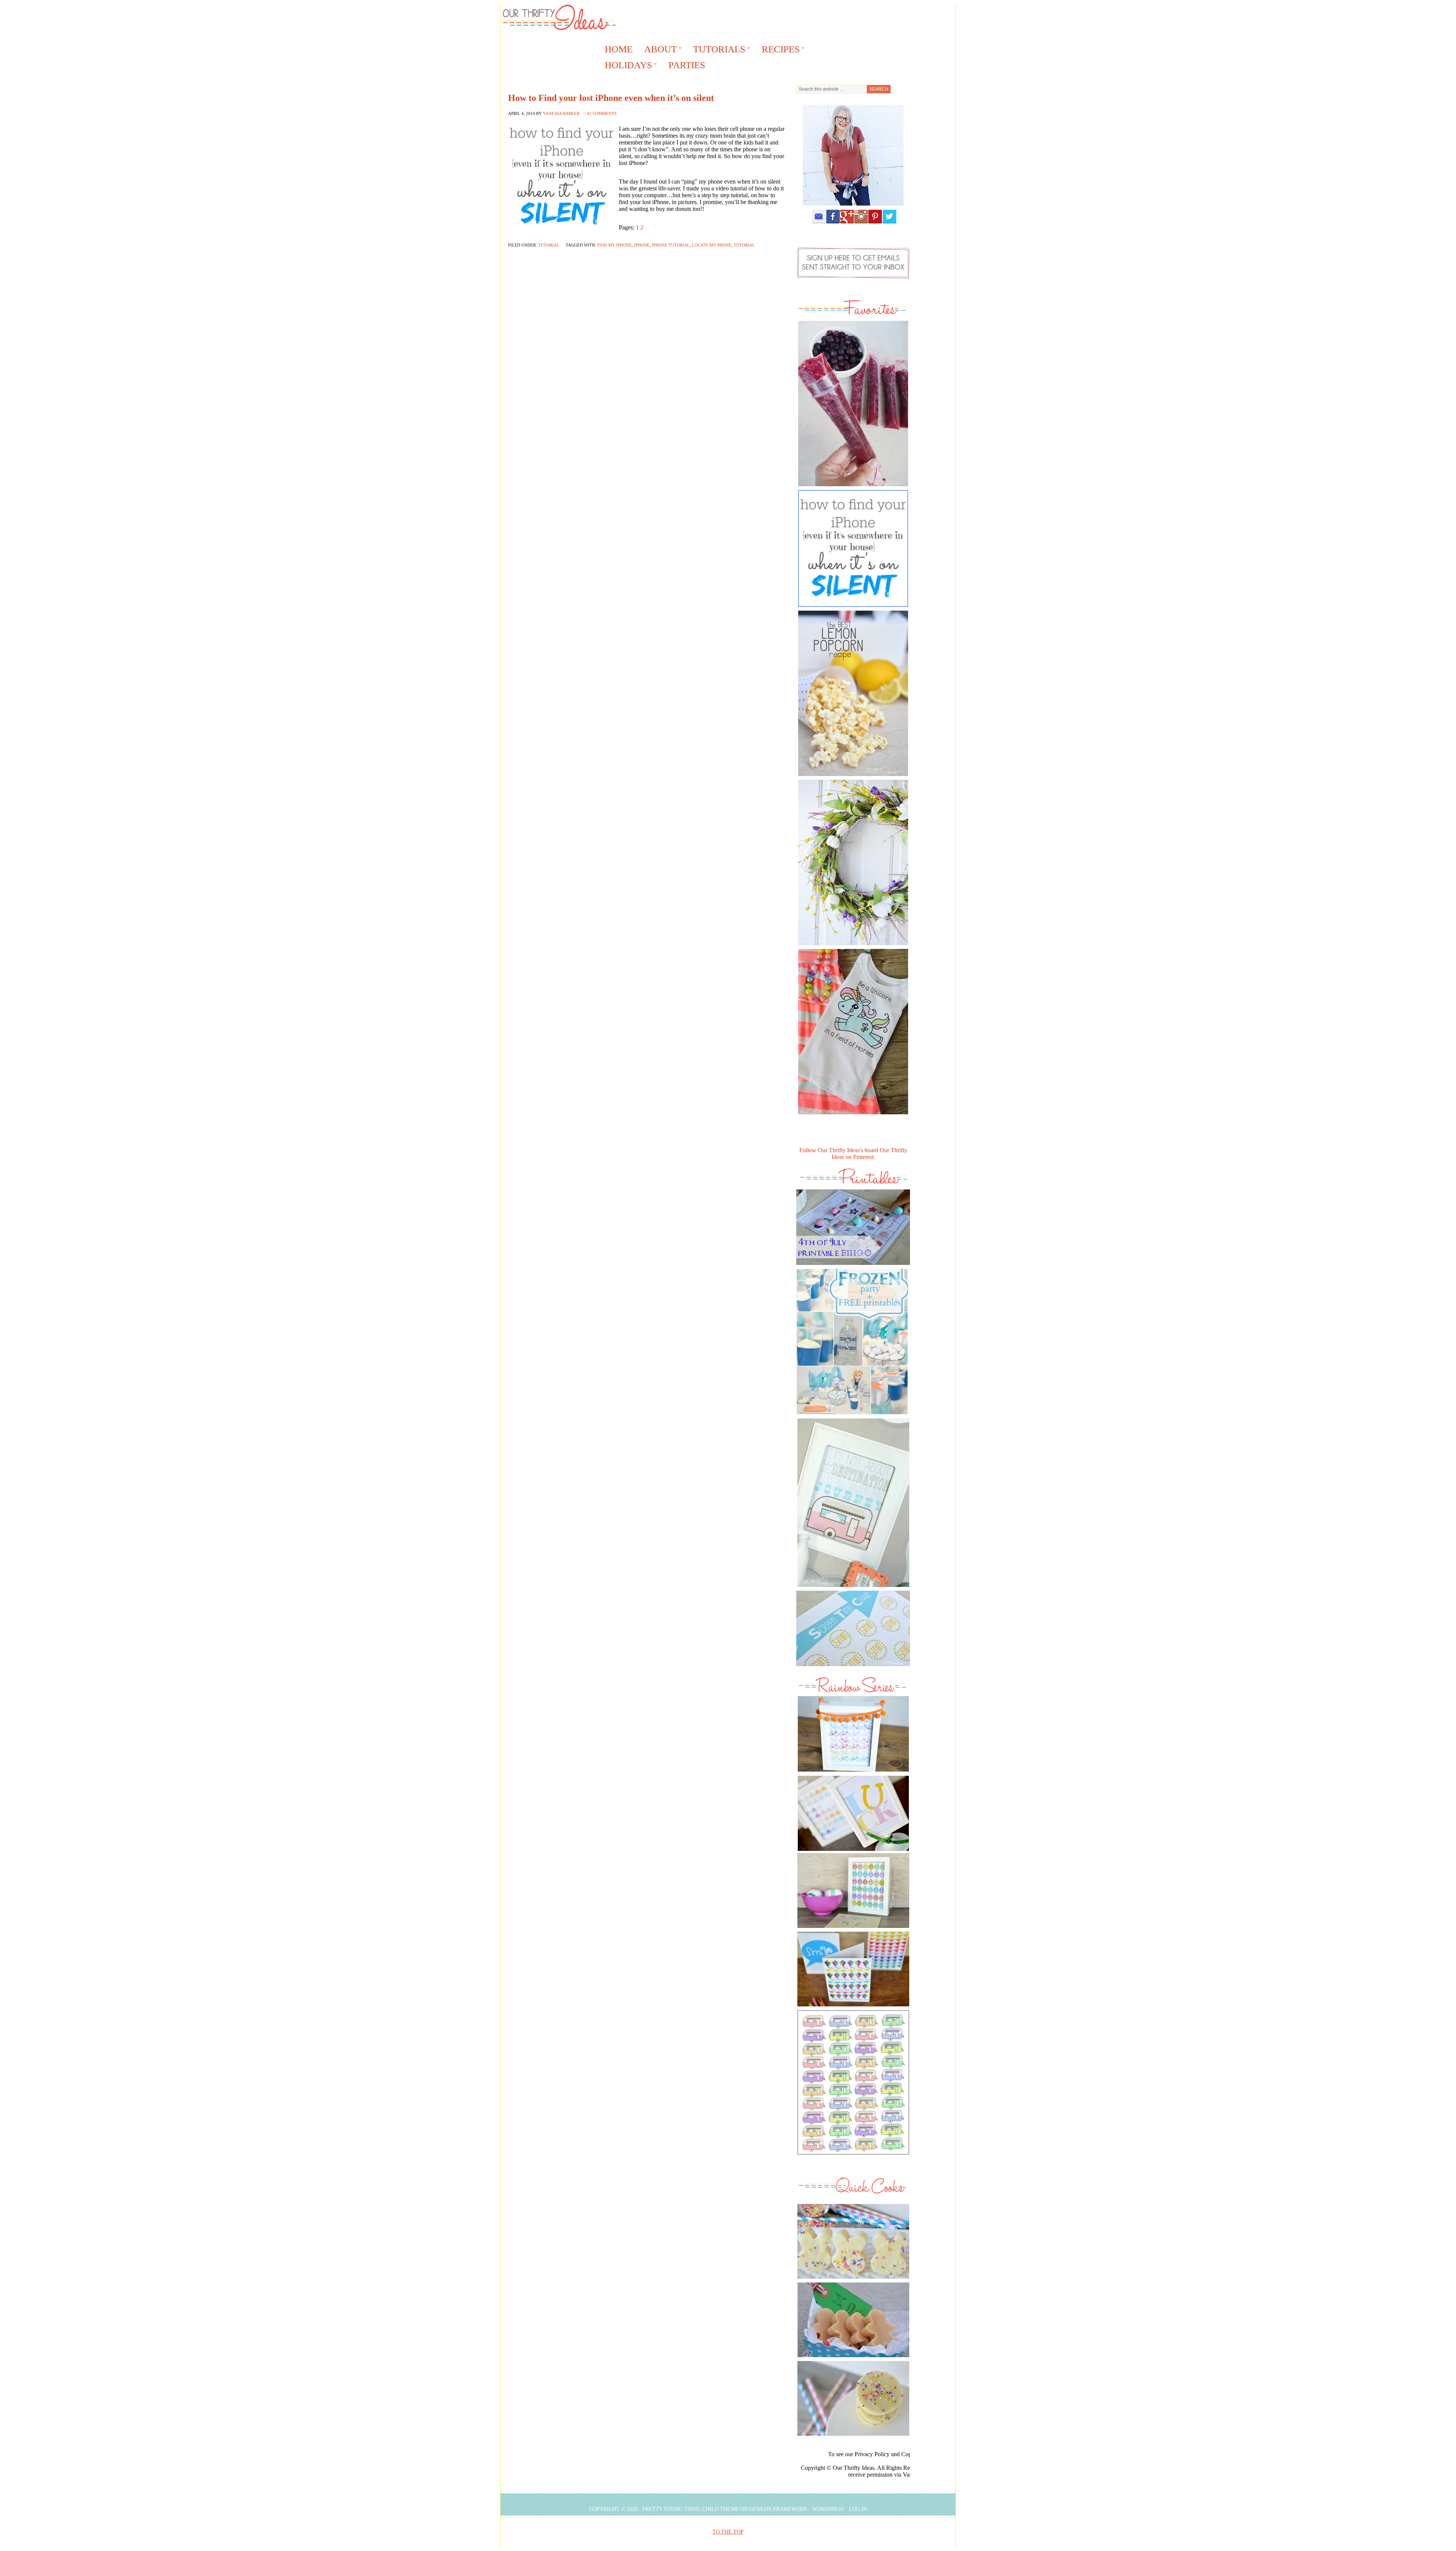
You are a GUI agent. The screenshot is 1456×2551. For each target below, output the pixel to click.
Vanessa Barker (561, 113)
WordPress (828, 2509)
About (658, 50)
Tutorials (717, 50)
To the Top (728, 2532)
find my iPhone (614, 245)
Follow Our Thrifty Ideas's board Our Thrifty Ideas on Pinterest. (853, 1154)
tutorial (744, 245)
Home (619, 49)
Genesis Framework (778, 2509)
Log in (858, 2509)
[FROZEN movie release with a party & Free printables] (852, 1416)
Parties (687, 65)
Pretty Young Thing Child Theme (690, 2509)
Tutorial (549, 245)
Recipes (778, 50)
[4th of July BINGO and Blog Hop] (853, 1267)
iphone (642, 245)
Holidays (626, 66)
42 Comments (602, 113)
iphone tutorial (671, 245)
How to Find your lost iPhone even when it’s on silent (611, 98)
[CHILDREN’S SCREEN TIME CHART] (853, 1668)
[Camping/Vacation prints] (853, 1503)
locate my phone (712, 245)
